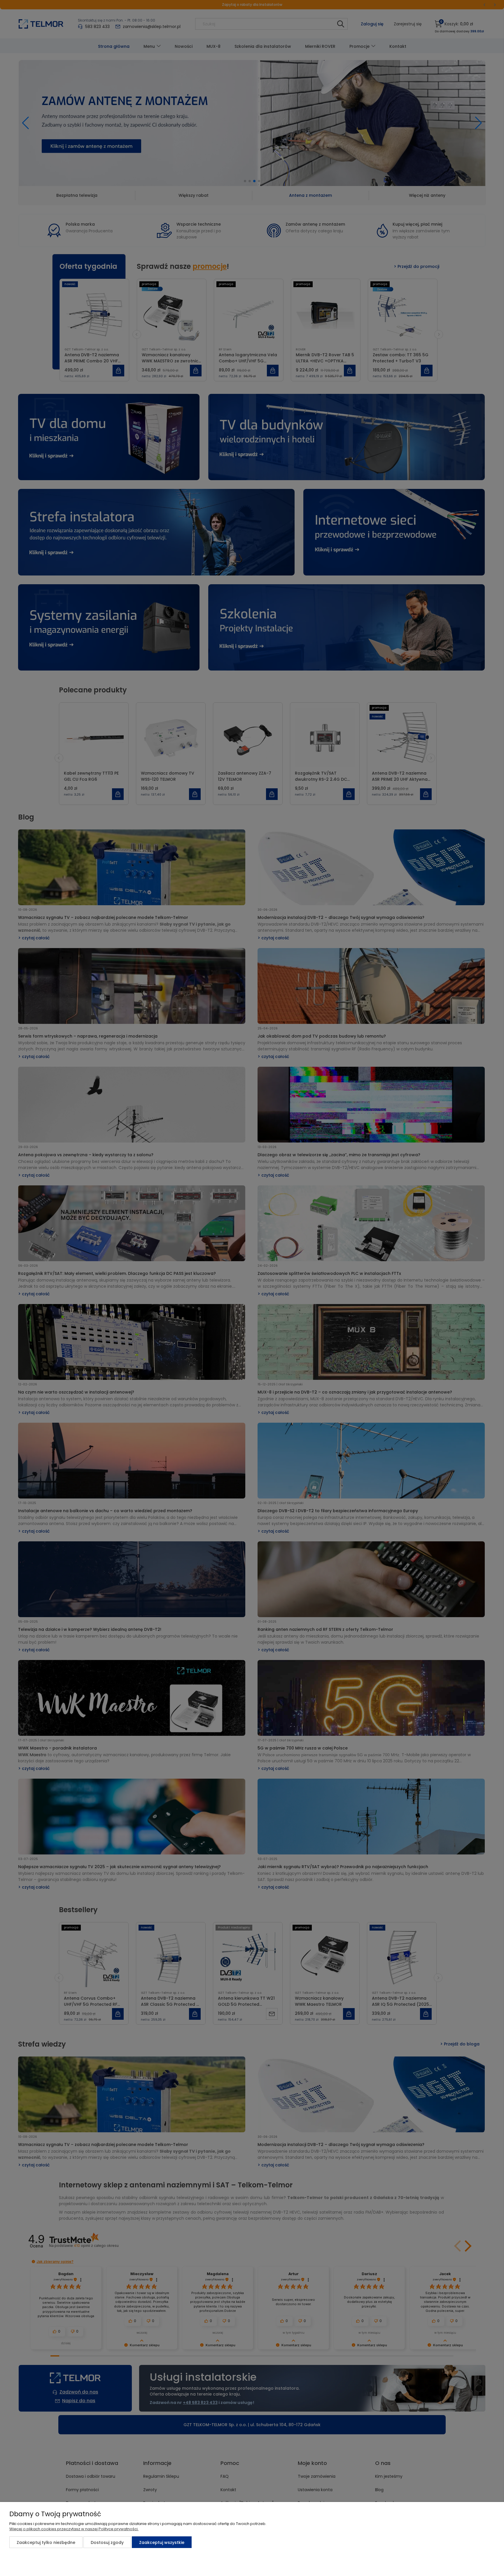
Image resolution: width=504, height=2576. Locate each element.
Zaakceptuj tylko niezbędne (46, 2542)
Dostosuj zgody (107, 2542)
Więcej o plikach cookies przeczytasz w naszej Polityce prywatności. (74, 2529)
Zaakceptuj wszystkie (162, 2542)
